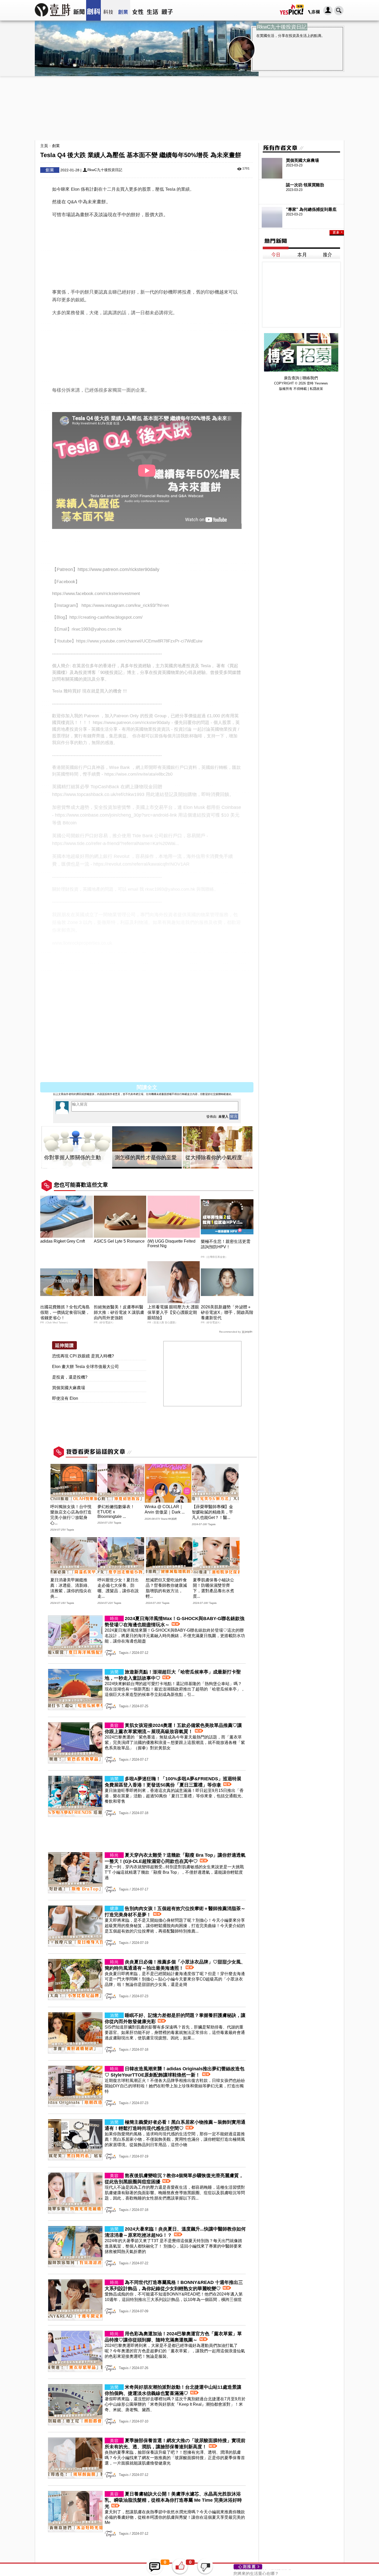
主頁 (44, 146)
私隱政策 (316, 389)
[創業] (123, 10)
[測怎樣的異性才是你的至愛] (147, 1148)
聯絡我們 (310, 378)
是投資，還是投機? (70, 1377)
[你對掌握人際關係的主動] (76, 1148)
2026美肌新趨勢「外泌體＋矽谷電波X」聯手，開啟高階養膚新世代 (227, 1312)
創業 (56, 146)
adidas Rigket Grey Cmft (63, 1241)
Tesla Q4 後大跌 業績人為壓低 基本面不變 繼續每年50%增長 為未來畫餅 (132, 1076)
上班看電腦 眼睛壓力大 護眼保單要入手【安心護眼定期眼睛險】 (173, 1312)
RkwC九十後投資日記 (105, 170)
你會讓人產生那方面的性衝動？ (262, 2572)
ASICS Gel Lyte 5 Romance (119, 1241)
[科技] (108, 10)
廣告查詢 (292, 378)
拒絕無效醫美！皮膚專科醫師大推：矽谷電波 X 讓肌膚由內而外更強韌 (119, 1312)
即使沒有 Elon (65, 1398)
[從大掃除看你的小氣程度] (218, 1148)
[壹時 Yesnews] (53, 18)
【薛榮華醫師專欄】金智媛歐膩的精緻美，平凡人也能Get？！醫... (212, 1512)
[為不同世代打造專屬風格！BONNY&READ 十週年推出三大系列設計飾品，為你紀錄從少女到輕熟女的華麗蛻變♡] (147, 2319)
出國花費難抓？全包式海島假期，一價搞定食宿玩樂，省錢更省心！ (65, 1312)
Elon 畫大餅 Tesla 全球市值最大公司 (85, 1367)
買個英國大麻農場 (69, 1388)
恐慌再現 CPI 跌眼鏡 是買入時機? (83, 1356)
